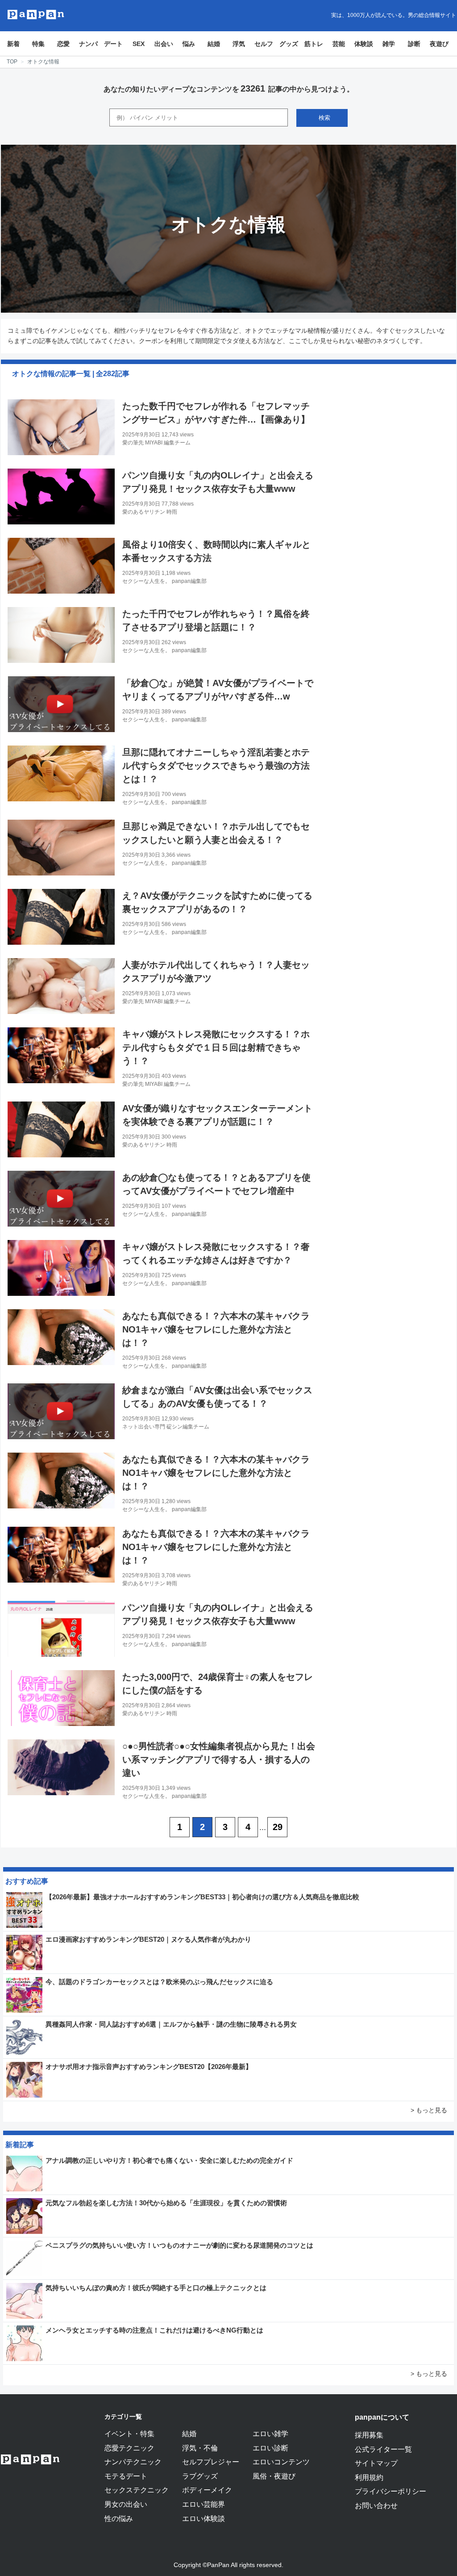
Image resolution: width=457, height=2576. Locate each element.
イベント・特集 (129, 2434)
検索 (324, 118)
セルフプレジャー (211, 2462)
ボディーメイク (207, 2490)
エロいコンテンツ (281, 2462)
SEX (139, 44)
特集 (38, 44)
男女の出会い (126, 2504)
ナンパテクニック (133, 2462)
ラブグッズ (200, 2476)
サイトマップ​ (376, 2463)
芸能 (339, 44)
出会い (164, 44)
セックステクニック (137, 2490)
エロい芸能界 (204, 2504)
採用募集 (369, 2435)
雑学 (389, 44)
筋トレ (314, 44)
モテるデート (126, 2476)
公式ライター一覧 (383, 2449)
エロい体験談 (204, 2518)
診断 (414, 44)
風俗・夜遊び (274, 2476)
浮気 (239, 44)
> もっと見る (429, 2110)
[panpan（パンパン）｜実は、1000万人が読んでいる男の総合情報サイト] (36, 15)
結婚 (214, 44)
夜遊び (439, 44)
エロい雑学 (270, 2434)
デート (113, 44)
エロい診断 (270, 2448)
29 (278, 1827)
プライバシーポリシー (391, 2491)
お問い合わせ (376, 2505)
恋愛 (63, 44)
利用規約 (369, 2477)
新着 (13, 44)
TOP (12, 62)
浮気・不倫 (200, 2448)
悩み (189, 44)
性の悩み (119, 2518)
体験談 (364, 44)
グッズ (289, 44)
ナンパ (88, 44)
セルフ (264, 44)
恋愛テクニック (129, 2448)
